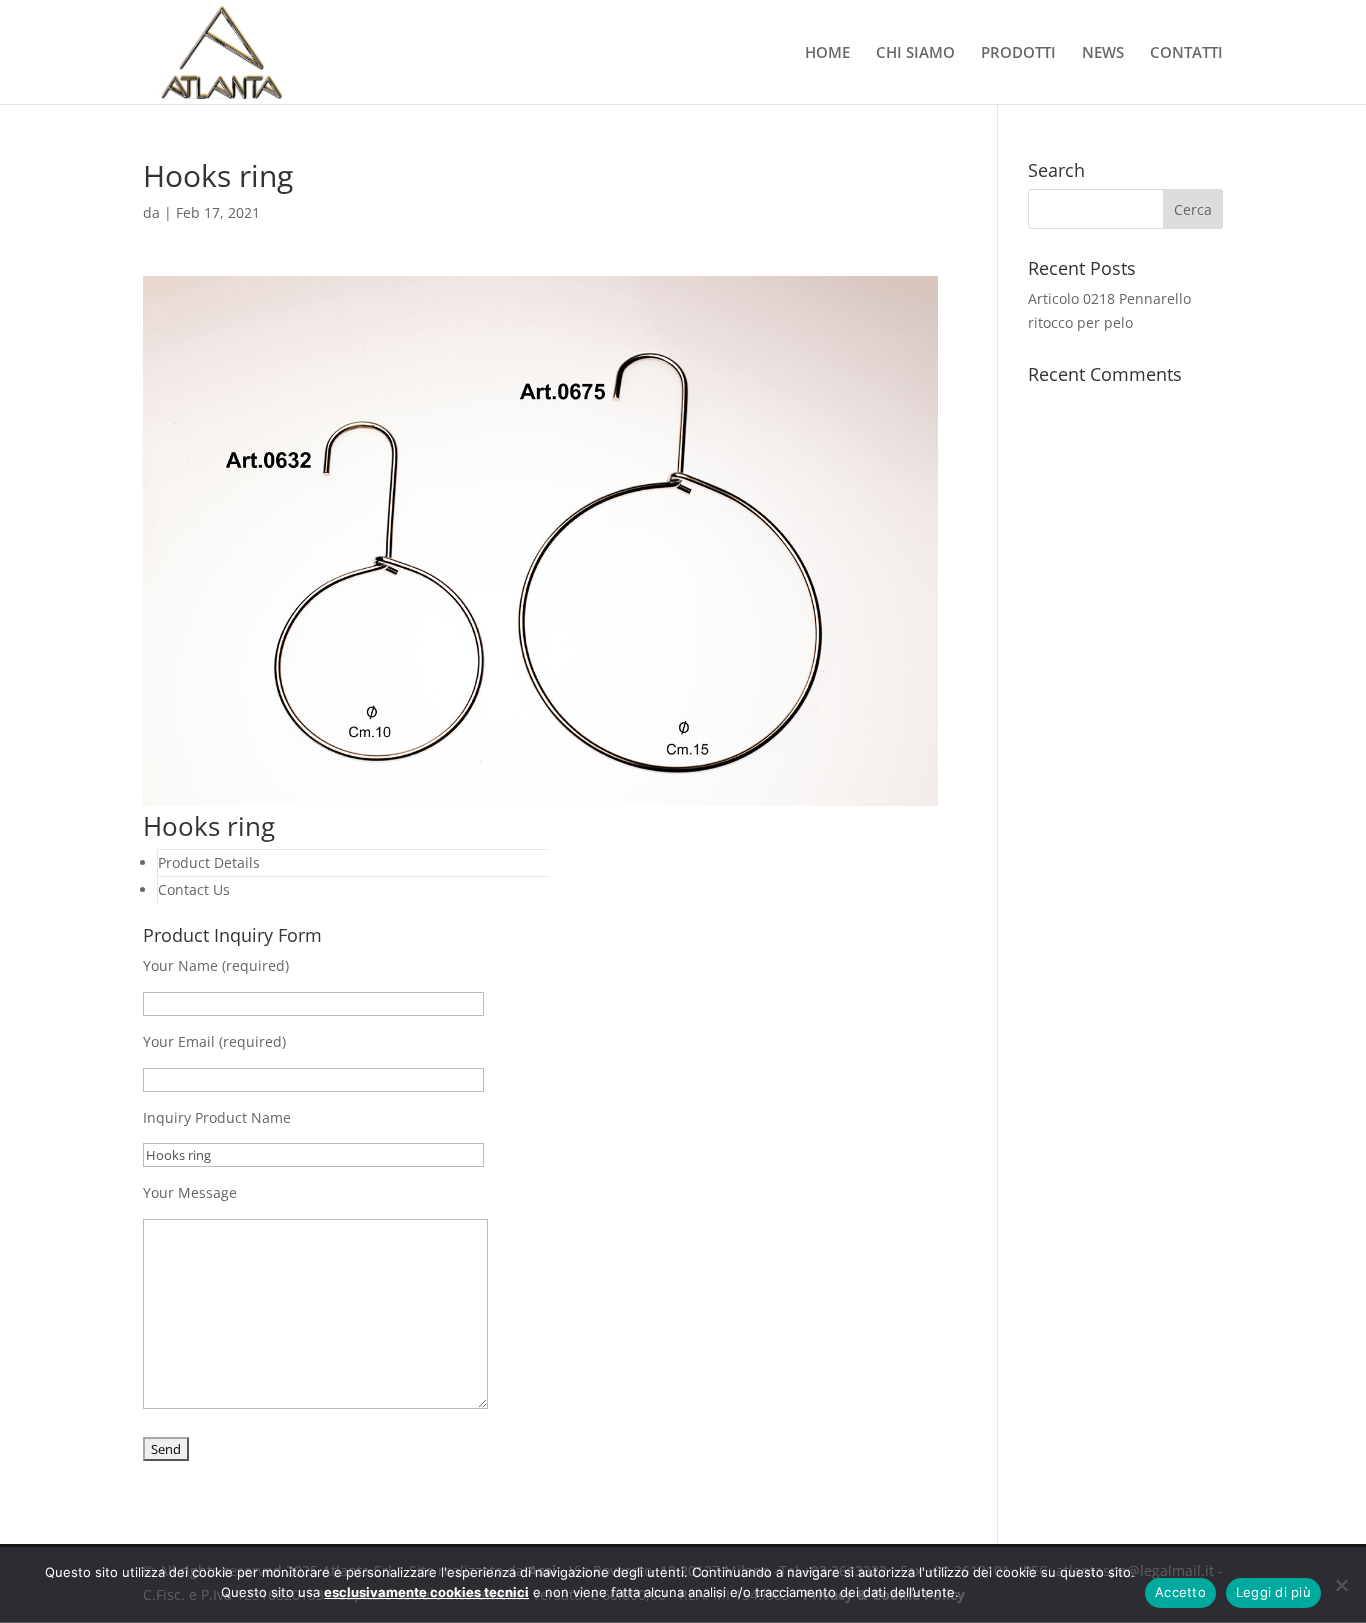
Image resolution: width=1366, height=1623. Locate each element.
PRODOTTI (1018, 53)
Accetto (1180, 1592)
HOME (827, 53)
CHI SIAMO (915, 53)
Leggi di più (1273, 1592)
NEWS (1103, 53)
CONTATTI (1186, 53)
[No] (1341, 1585)
